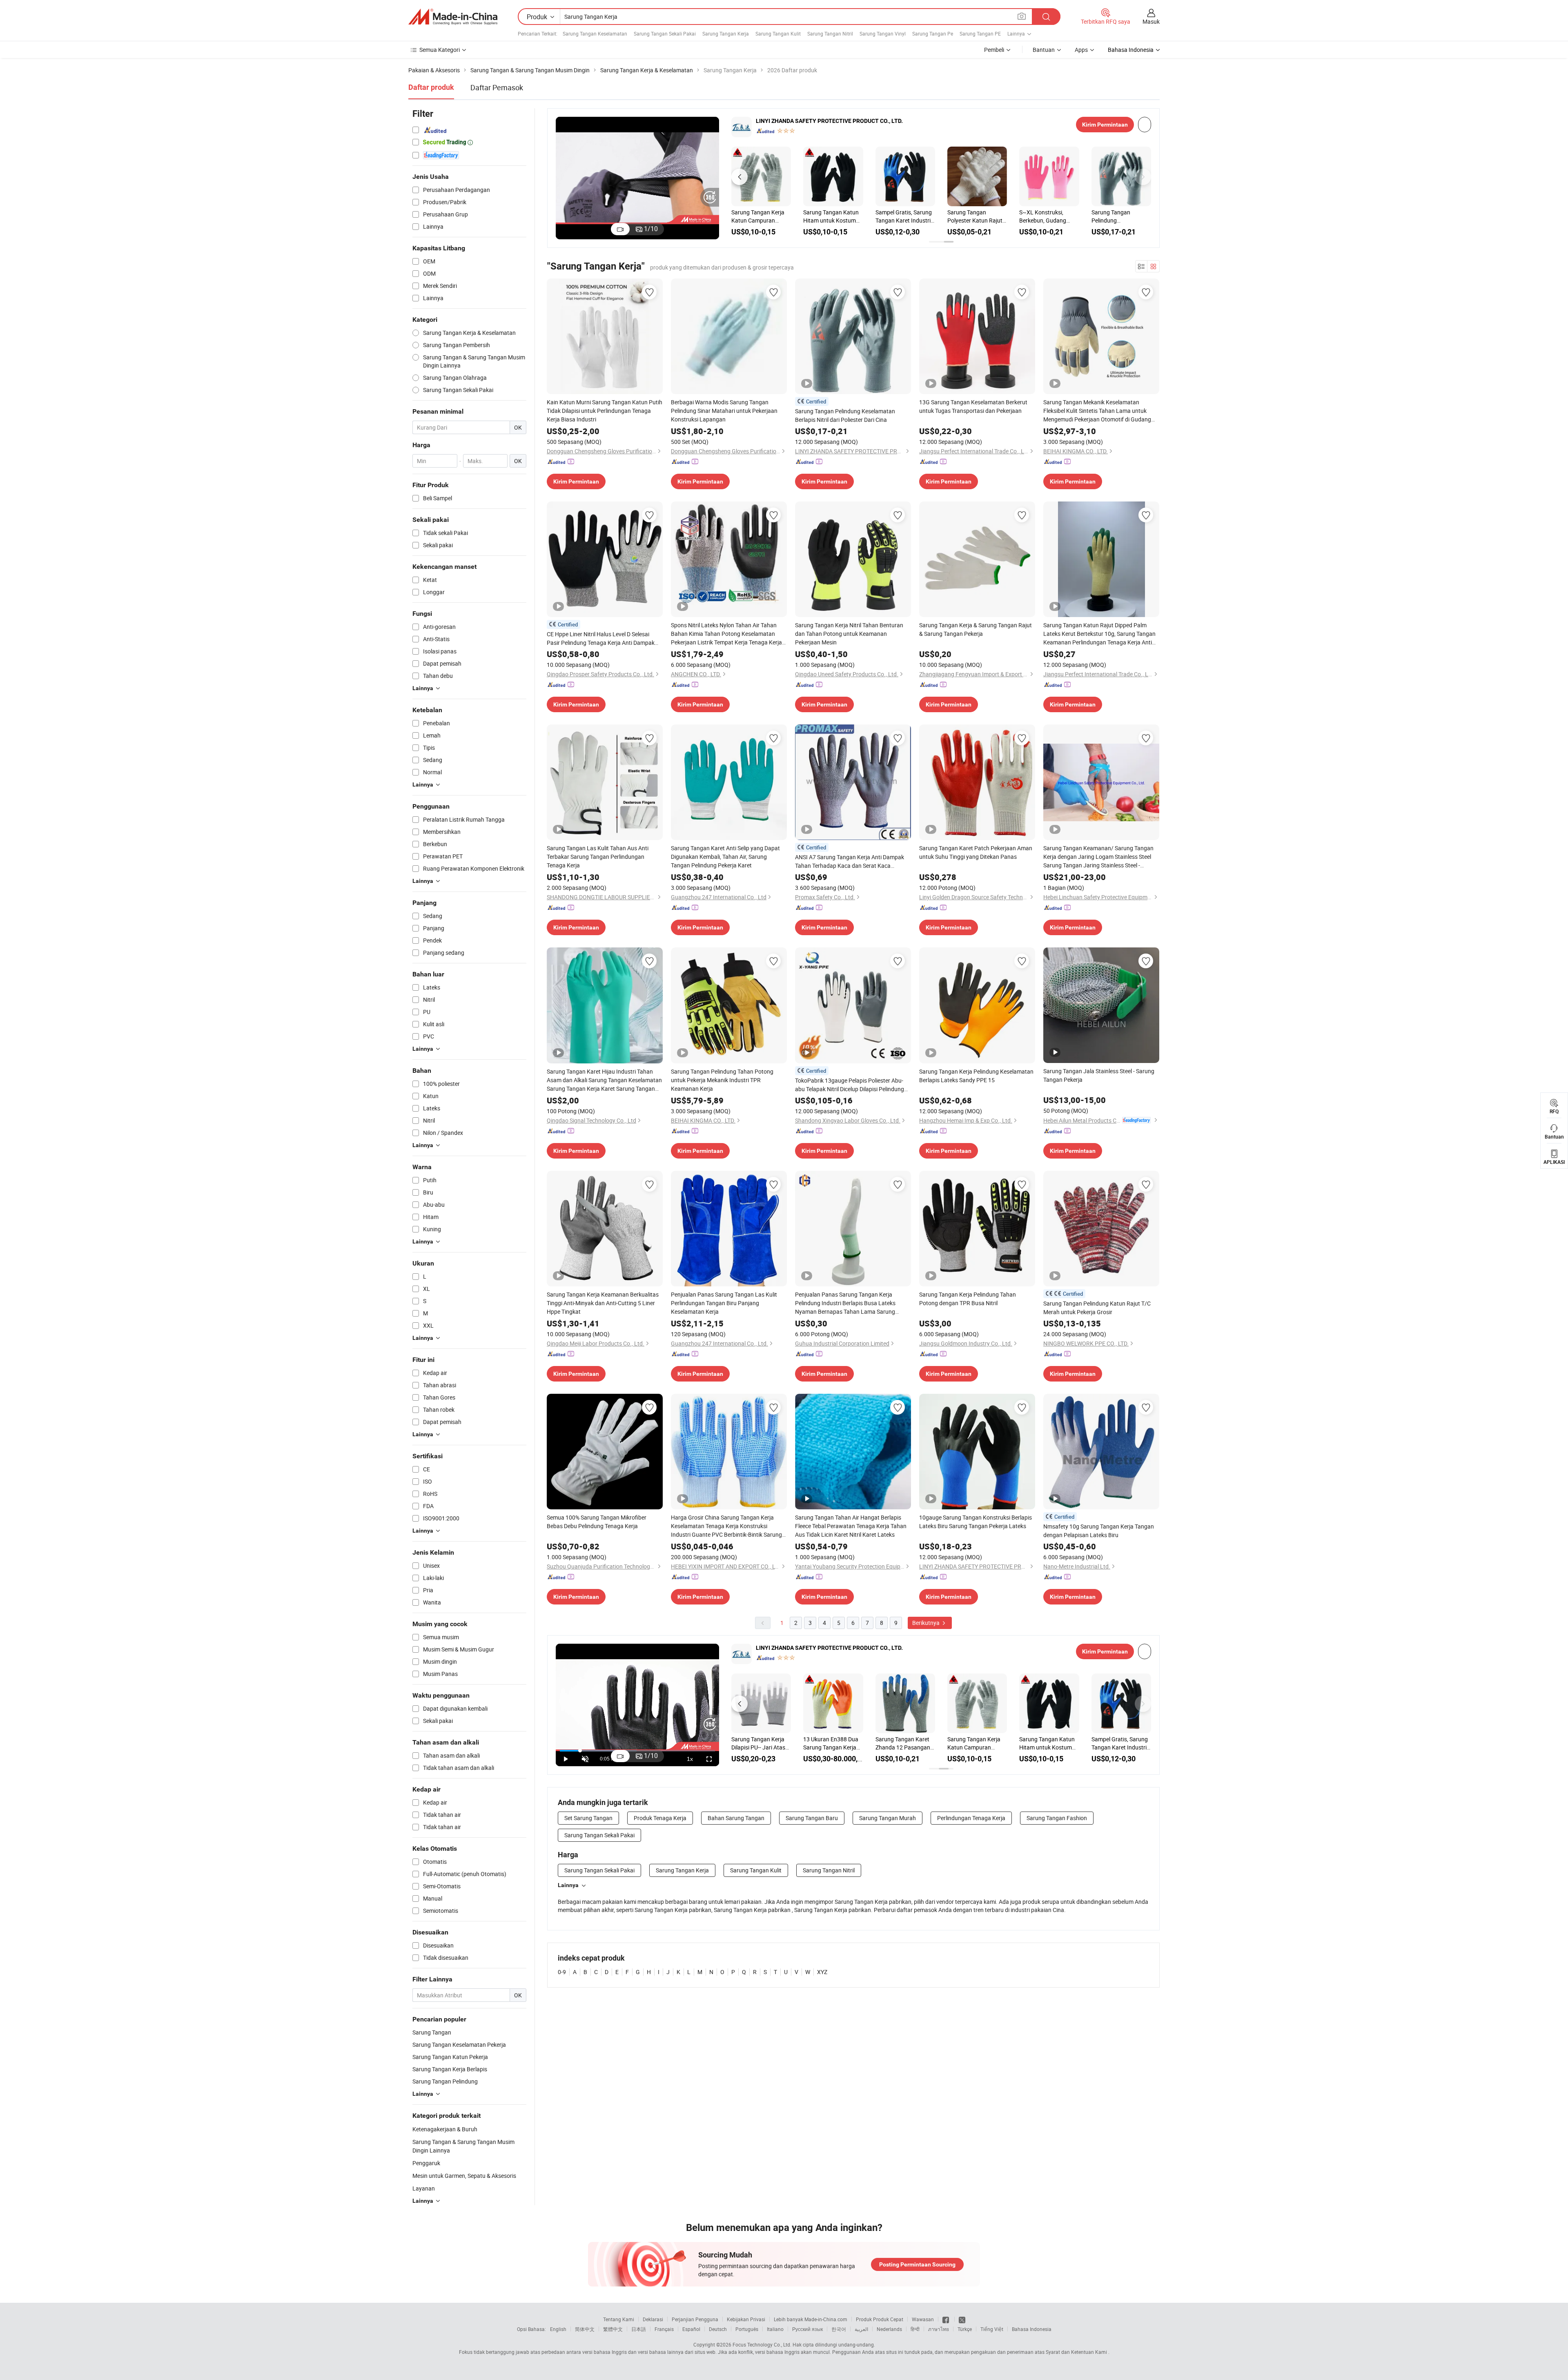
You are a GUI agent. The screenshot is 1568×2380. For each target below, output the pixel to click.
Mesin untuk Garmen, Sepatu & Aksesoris (464, 2176)
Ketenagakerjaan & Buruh (445, 2129)
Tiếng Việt (992, 2329)
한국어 (839, 2329)
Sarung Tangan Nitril (830, 33)
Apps (1081, 50)
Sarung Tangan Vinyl (883, 33)
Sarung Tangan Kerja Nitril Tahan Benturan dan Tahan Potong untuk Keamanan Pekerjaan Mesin (849, 634)
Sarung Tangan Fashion (1057, 1818)
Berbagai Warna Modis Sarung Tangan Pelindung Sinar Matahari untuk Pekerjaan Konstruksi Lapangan (724, 411)
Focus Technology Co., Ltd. (762, 2344)
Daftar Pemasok (497, 87)
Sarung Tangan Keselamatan (595, 33)
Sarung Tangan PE (980, 33)
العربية (861, 2329)
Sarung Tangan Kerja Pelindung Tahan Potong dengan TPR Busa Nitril (968, 1299)
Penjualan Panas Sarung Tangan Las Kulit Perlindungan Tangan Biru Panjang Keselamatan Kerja (724, 1303)
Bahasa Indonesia (1032, 2329)
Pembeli (994, 50)
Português (747, 2329)
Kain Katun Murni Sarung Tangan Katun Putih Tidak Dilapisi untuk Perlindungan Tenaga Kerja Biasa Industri (605, 411)
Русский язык (807, 2329)
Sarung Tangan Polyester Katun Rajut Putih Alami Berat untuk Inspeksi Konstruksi (975, 216)
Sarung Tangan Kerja (726, 33)
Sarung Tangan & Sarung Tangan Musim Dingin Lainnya (463, 2146)
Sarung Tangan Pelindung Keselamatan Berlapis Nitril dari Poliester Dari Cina (1120, 216)
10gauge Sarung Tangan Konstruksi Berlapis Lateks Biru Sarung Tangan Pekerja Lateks (976, 1522)
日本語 (639, 2329)
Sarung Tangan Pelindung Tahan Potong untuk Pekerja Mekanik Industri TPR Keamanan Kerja (722, 1080)
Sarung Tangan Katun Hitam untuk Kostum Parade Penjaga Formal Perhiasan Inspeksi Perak (833, 216)
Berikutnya (927, 1623)
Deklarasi (653, 2319)
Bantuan (1044, 50)
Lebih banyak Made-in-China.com (811, 2319)
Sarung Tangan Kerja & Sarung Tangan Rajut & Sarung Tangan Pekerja (976, 629)
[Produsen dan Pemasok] (453, 17)
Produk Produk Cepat (880, 2319)
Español (691, 2329)
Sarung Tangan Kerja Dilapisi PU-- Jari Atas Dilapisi (758, 1743)
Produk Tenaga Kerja (660, 1818)
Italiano (775, 2329)
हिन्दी (915, 2329)
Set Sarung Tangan (588, 1818)
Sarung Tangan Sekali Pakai (665, 33)
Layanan (424, 2188)
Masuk (1151, 21)
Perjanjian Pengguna (695, 2319)
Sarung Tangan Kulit (778, 33)
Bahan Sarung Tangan (736, 1818)
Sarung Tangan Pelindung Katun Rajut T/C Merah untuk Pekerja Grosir (1097, 1308)
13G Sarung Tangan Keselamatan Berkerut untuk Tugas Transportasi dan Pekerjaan (973, 406)
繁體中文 (613, 2329)
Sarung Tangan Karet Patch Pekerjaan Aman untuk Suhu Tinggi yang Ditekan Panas (976, 852)
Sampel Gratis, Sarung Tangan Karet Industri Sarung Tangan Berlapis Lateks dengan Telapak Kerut (905, 216)
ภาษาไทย (939, 2329)
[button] (739, 177)
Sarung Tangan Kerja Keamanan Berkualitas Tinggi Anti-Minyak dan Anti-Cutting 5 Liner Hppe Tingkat (603, 1303)
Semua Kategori (440, 50)
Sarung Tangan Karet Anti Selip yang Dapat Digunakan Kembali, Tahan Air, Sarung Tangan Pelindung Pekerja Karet (725, 857)
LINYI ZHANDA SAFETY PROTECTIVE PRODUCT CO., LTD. (829, 121)
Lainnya (568, 1885)
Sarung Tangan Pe (933, 33)
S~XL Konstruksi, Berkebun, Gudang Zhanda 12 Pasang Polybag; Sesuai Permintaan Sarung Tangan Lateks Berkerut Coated (1044, 216)
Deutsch (718, 2329)
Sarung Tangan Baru (812, 1818)
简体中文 (585, 2329)
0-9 (562, 1972)
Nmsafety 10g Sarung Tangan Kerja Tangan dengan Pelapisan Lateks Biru (1099, 1531)
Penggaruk (426, 2163)
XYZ (822, 1972)
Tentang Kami (619, 2319)
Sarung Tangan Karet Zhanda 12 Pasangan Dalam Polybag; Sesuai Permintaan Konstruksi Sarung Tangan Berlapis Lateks (905, 1743)
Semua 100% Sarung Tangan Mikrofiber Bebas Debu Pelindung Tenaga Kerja (597, 1522)
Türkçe (965, 2329)
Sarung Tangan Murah (888, 1818)
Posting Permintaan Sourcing (917, 2264)
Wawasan (923, 2319)
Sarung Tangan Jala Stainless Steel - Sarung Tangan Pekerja (1099, 1075)
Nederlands (889, 2329)
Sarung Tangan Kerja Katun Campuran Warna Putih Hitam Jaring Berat (758, 216)
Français (664, 2329)
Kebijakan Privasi (746, 2319)
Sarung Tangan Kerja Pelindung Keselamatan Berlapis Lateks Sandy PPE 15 (976, 1076)
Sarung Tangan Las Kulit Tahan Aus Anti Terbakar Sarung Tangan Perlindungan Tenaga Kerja (598, 857)
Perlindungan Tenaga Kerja (971, 1818)
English (558, 2329)
